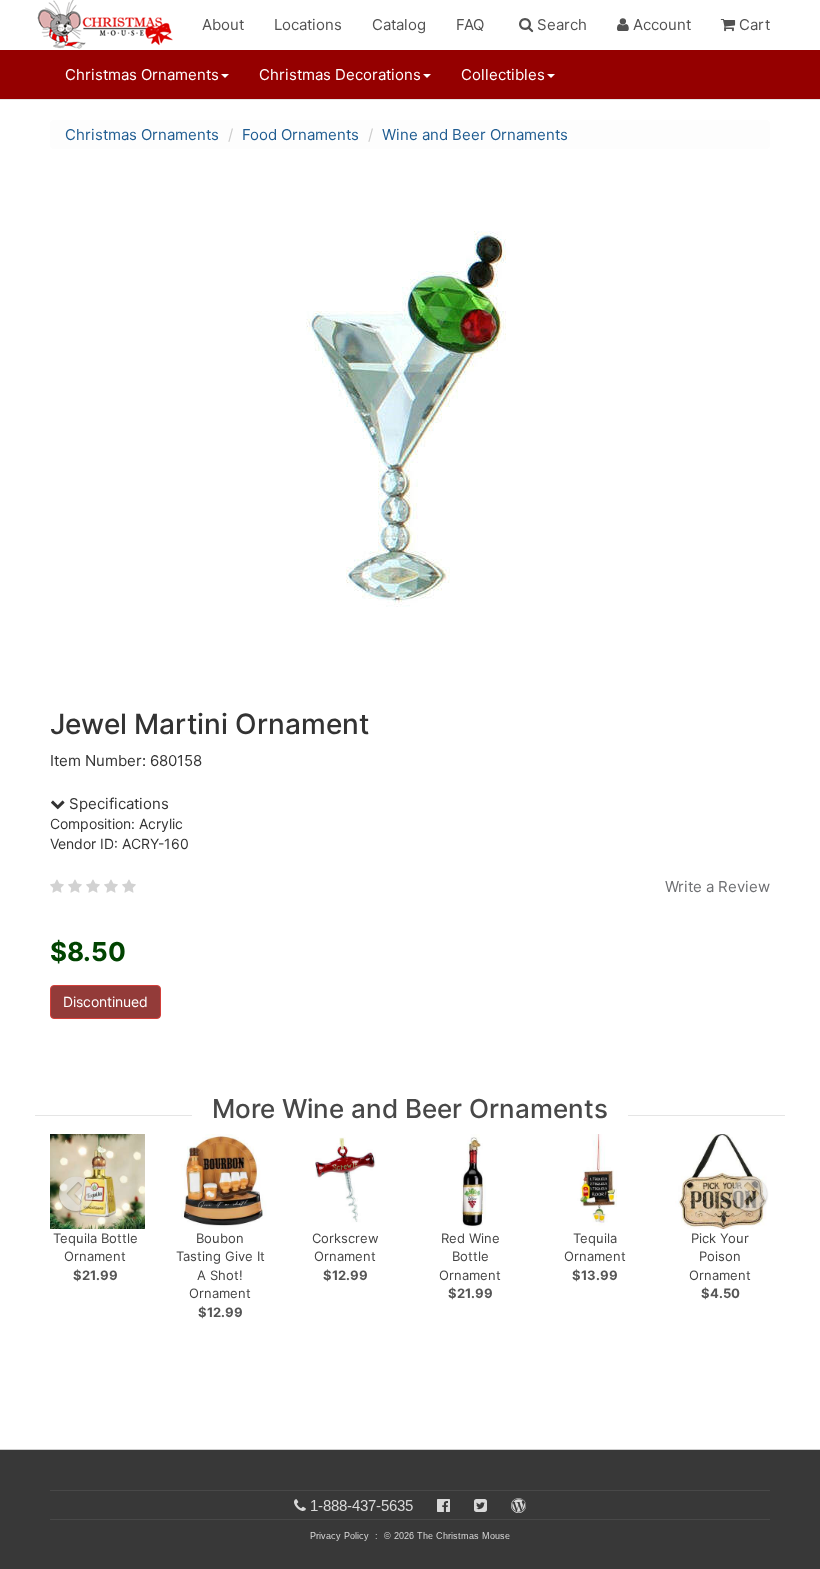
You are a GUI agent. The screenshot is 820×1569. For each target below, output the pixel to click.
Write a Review (717, 886)
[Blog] (518, 1505)
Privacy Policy (339, 1536)
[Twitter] (480, 1505)
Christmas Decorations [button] (340, 74)
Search (560, 24)
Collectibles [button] (503, 74)
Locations (308, 24)
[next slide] (750, 1194)
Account (660, 24)
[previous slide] (76, 1194)
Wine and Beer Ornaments (475, 134)
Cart (752, 24)
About (223, 24)
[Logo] (111, 25)
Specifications (117, 803)
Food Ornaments (300, 134)
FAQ (470, 24)
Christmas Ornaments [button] (142, 74)
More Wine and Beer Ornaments (410, 1108)
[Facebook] (443, 1505)
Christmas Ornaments (142, 134)
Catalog (399, 24)
